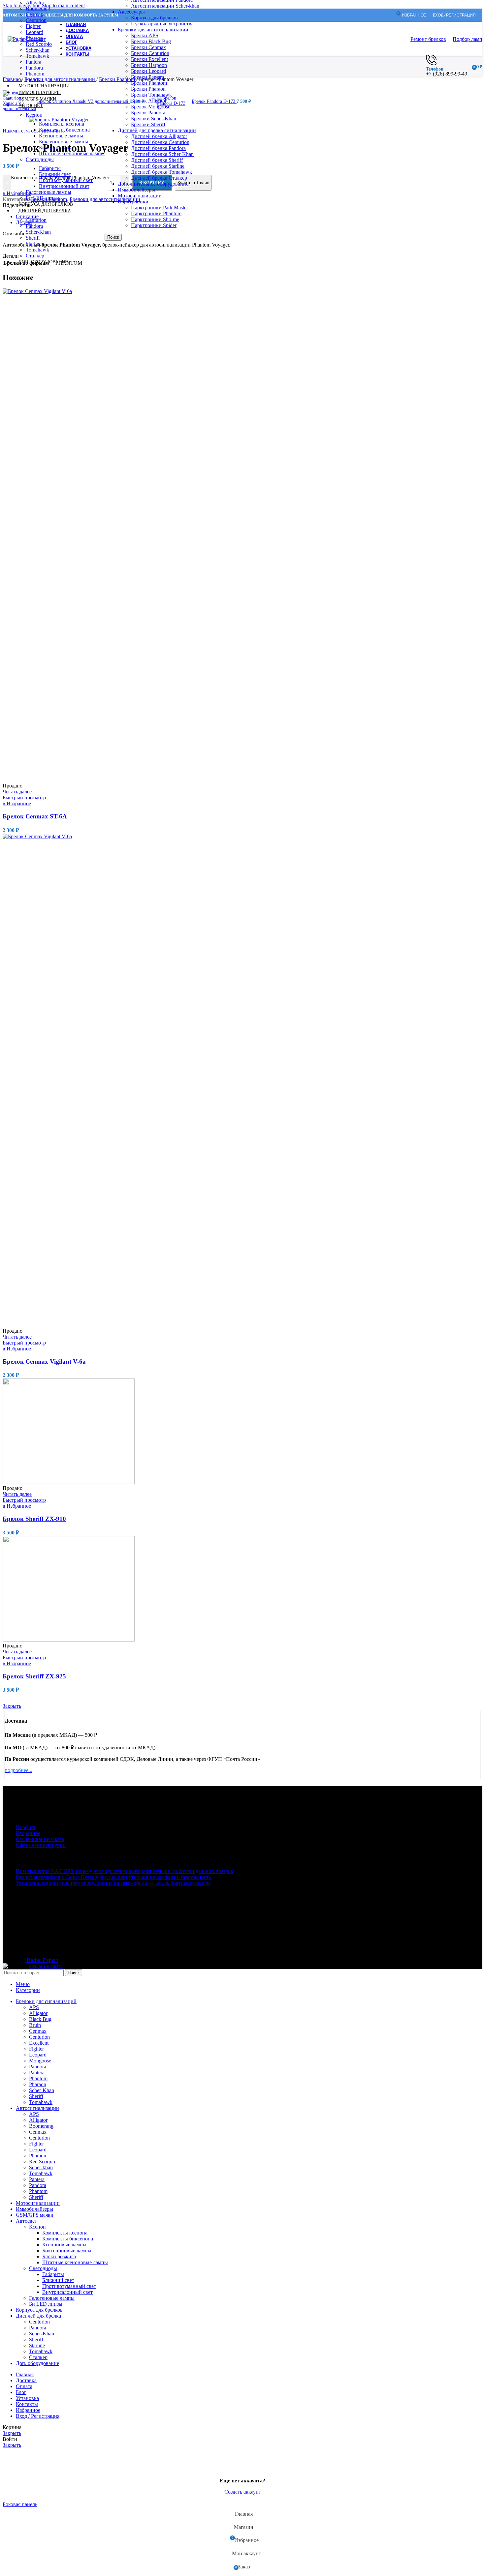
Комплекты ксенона (62, 124)
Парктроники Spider (154, 225)
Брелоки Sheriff (148, 124)
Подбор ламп (468, 39)
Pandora (34, 68)
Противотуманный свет (66, 180)
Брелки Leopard (148, 71)
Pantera (33, 62)
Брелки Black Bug (151, 41)
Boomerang (38, 8)
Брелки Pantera (147, 77)
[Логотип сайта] (27, 39)
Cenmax (34, 14)
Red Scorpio (39, 44)
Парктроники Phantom (156, 213)
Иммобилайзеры (136, 190)
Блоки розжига (56, 148)
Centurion (36, 20)
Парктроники (133, 202)
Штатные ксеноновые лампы (72, 153)
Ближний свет (55, 174)
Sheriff (33, 238)
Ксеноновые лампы (61, 136)
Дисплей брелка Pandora (158, 148)
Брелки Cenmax (148, 47)
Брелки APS (145, 35)
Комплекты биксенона (64, 130)
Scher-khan (38, 50)
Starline (34, 244)
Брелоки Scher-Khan (154, 118)
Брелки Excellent (149, 59)
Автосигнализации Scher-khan (165, 6)
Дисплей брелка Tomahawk (162, 172)
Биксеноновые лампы (64, 142)
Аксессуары (131, 12)
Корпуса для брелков (154, 18)
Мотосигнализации (140, 196)
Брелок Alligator (149, 101)
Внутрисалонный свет (64, 186)
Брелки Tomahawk (151, 95)
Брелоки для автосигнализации (153, 30)
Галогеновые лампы (48, 192)
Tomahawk (37, 56)
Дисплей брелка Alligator (159, 136)
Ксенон (34, 115)
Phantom (35, 74)
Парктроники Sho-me (155, 219)
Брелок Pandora (148, 113)
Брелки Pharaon (148, 89)
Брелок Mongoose (151, 107)
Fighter (33, 26)
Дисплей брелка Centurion (160, 142)
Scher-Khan (38, 232)
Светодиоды (40, 159)
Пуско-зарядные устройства (162, 24)
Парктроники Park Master (160, 207)
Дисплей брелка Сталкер (159, 178)
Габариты (50, 168)
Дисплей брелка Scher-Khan (162, 154)
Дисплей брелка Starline (158, 166)
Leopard (34, 32)
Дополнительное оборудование (153, 184)
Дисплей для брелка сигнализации (157, 130)
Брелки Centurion (150, 53)
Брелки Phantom (149, 83)
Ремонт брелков (428, 39)
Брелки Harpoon (149, 65)
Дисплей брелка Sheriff (157, 160)
